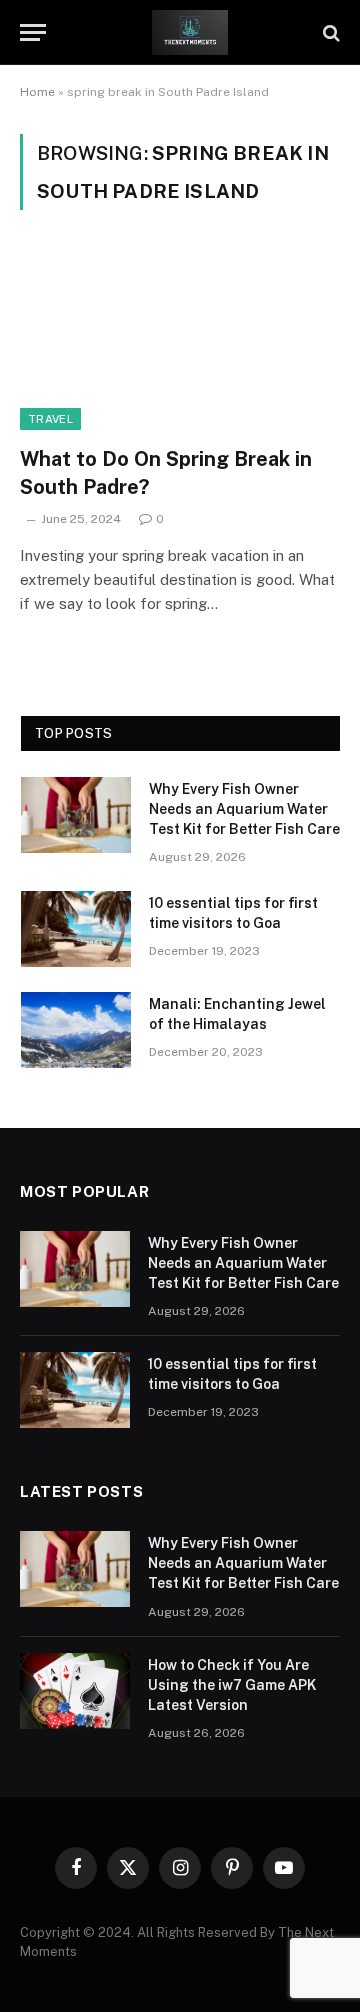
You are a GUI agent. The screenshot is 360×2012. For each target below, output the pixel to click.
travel (50, 419)
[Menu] (33, 32)
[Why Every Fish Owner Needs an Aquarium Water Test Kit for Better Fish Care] (76, 815)
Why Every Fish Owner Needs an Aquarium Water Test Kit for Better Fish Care (244, 809)
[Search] (329, 32)
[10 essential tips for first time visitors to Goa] (76, 929)
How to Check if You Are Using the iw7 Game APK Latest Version (232, 1685)
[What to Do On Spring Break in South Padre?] (180, 340)
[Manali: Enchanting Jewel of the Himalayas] (76, 1030)
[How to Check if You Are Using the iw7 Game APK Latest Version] (75, 1691)
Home (37, 92)
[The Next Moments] (190, 32)
